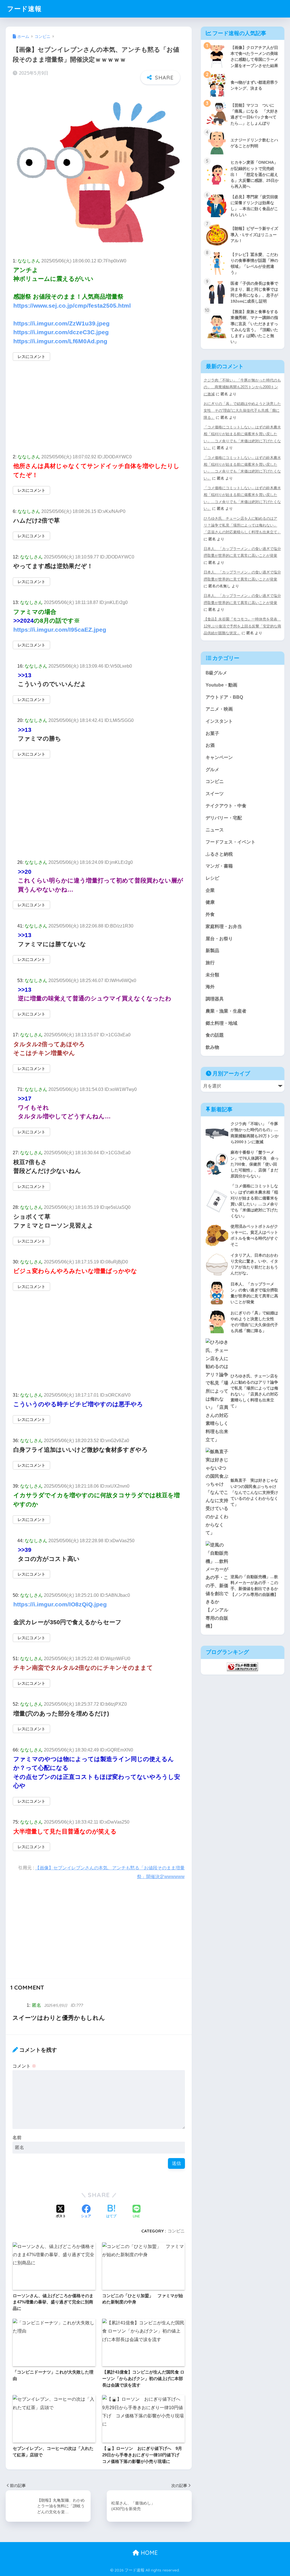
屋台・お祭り (219, 939)
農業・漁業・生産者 (226, 1011)
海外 (210, 987)
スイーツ (215, 794)
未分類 (212, 975)
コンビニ (176, 2231)
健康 (210, 902)
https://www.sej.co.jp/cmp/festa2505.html (72, 306)
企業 (210, 890)
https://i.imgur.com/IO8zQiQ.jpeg (60, 1604)
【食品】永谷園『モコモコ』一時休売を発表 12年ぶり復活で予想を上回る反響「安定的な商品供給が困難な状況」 (242, 626)
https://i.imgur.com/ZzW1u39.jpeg (61, 323)
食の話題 (215, 1035)
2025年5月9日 (56, 2006)
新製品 (212, 951)
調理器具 (215, 999)
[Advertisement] (99, 413)
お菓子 (212, 733)
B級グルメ (216, 673)
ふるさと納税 (219, 854)
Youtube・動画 (221, 685)
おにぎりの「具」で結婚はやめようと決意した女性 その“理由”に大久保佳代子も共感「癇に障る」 (242, 411)
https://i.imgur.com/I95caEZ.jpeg (60, 630)
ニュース (215, 830)
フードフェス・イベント (231, 842)
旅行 (210, 963)
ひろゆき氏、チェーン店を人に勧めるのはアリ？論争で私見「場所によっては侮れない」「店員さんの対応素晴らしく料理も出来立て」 (242, 525)
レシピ (212, 878)
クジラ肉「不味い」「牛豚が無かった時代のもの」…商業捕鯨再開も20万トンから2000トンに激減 (242, 387)
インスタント (219, 721)
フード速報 (24, 9)
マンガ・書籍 (219, 866)
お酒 (210, 745)
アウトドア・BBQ (224, 697)
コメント (24, 2066)
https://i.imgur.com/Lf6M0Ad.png (60, 341)
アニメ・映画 (219, 709)
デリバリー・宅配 (224, 818)
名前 (17, 2138)
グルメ (212, 770)
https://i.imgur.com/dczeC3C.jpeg (61, 332)
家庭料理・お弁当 (224, 926)
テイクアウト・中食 (226, 806)
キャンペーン (219, 757)
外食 (210, 914)
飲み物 (212, 1047)
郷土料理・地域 (221, 1023)
